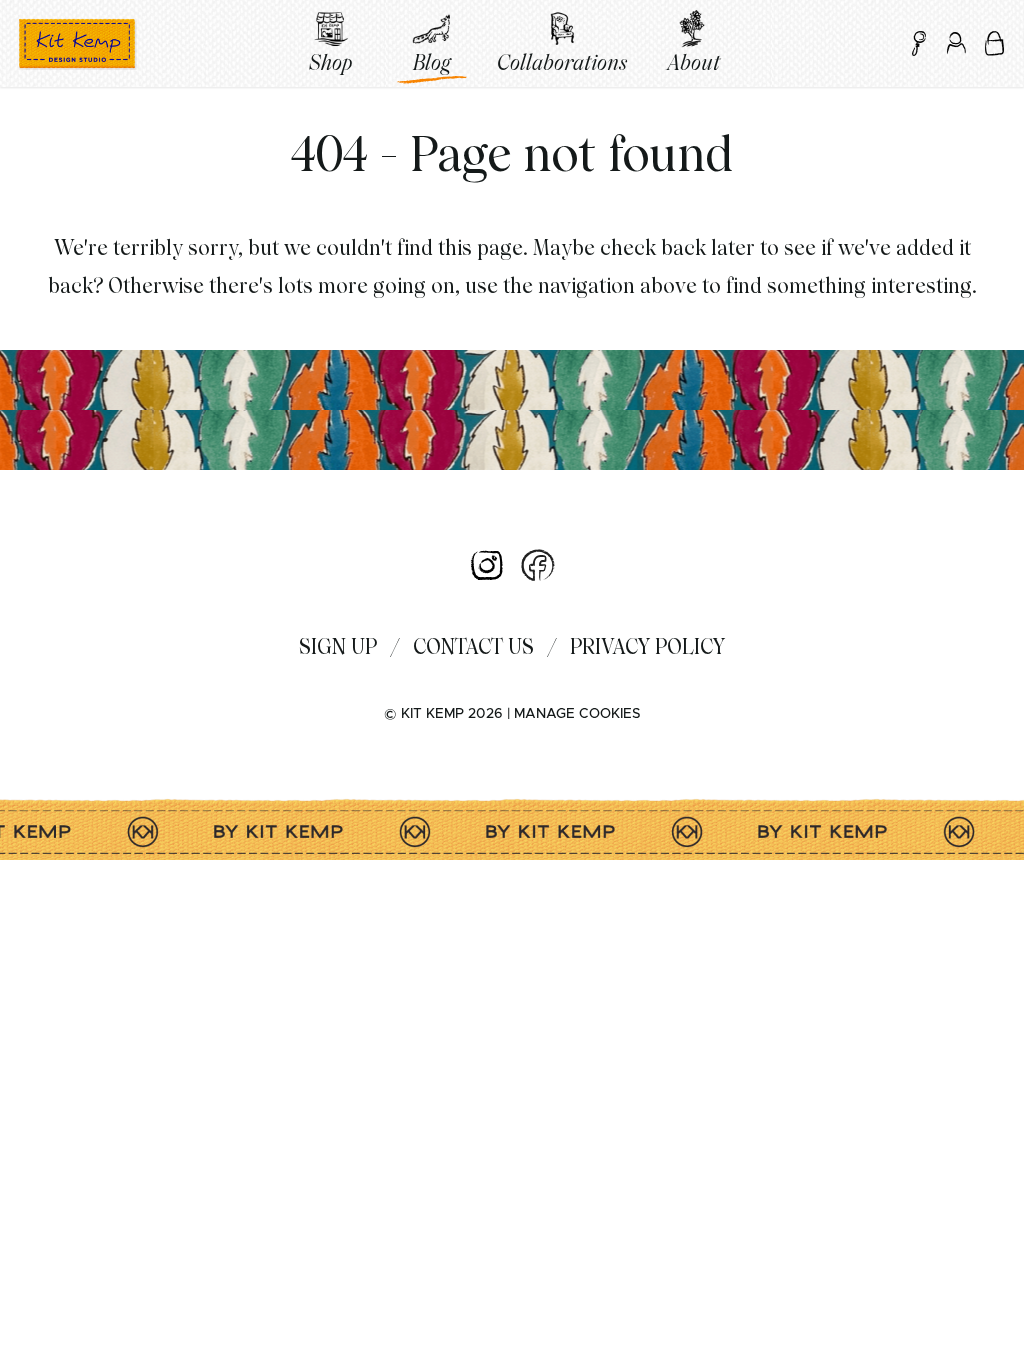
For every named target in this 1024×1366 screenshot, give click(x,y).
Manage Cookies (577, 714)
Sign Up (338, 646)
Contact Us (473, 646)
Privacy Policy (647, 646)
